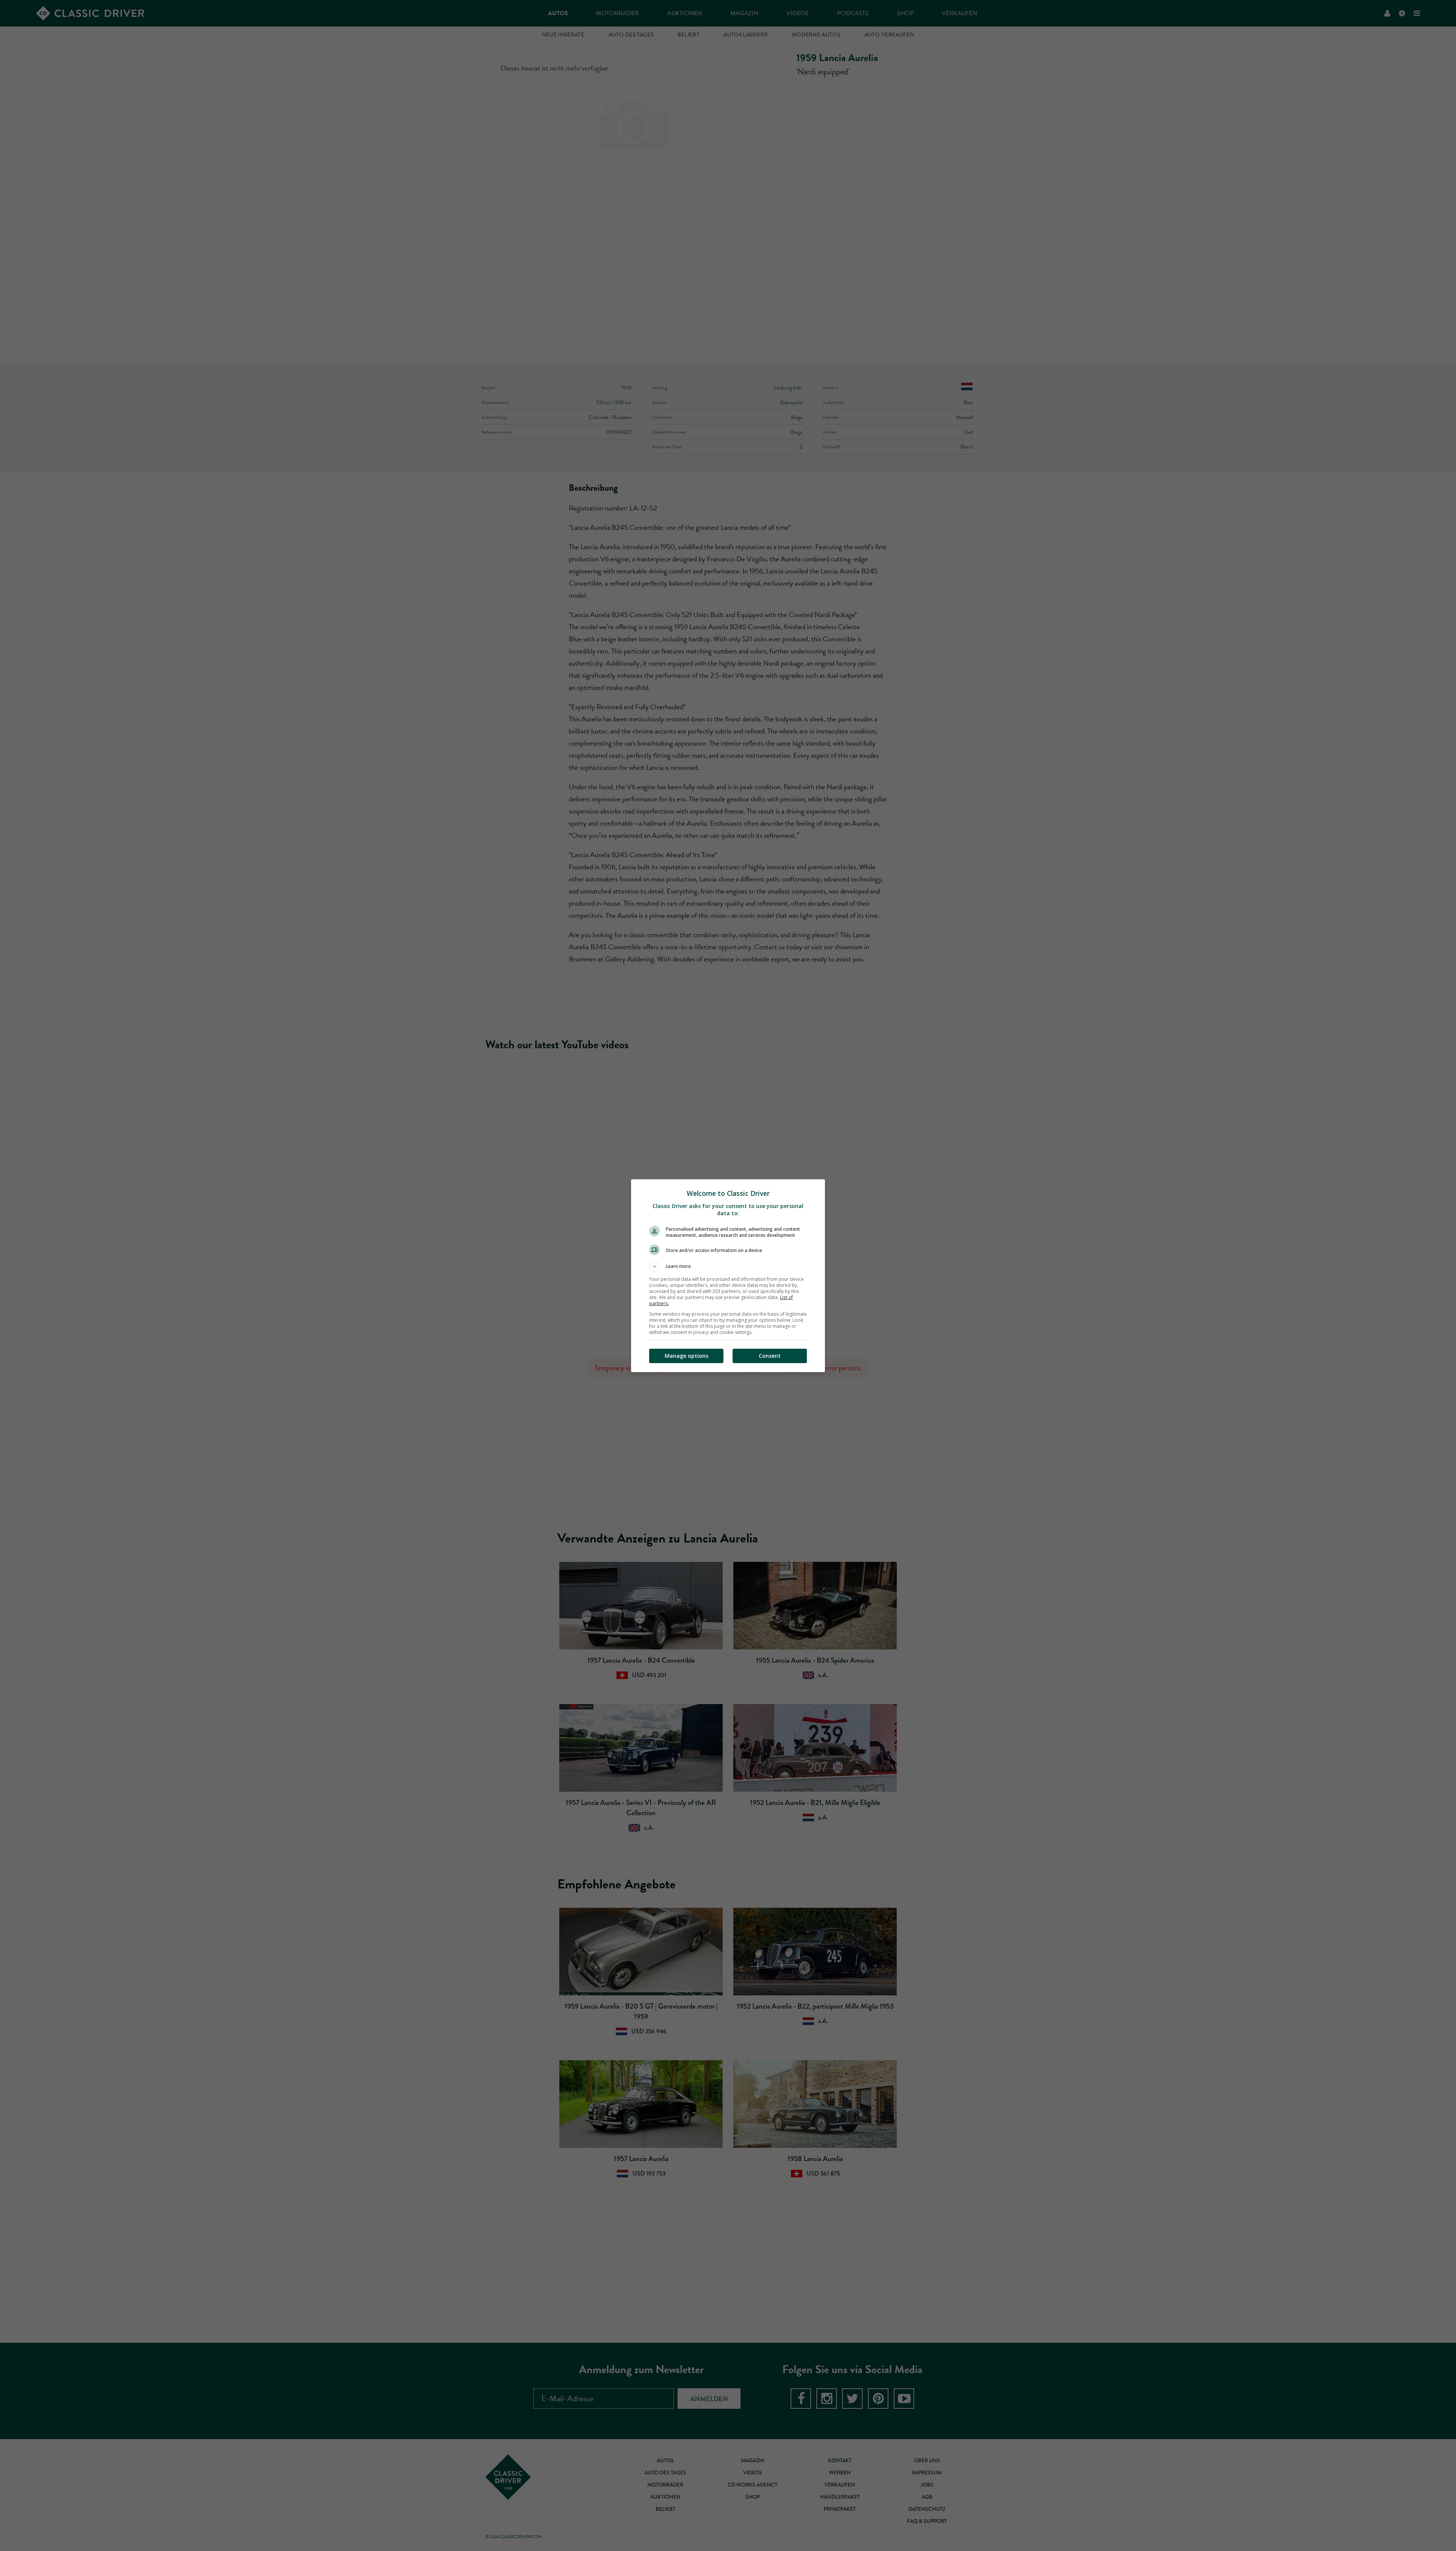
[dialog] (728, 1276)
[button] (728, 1266)
